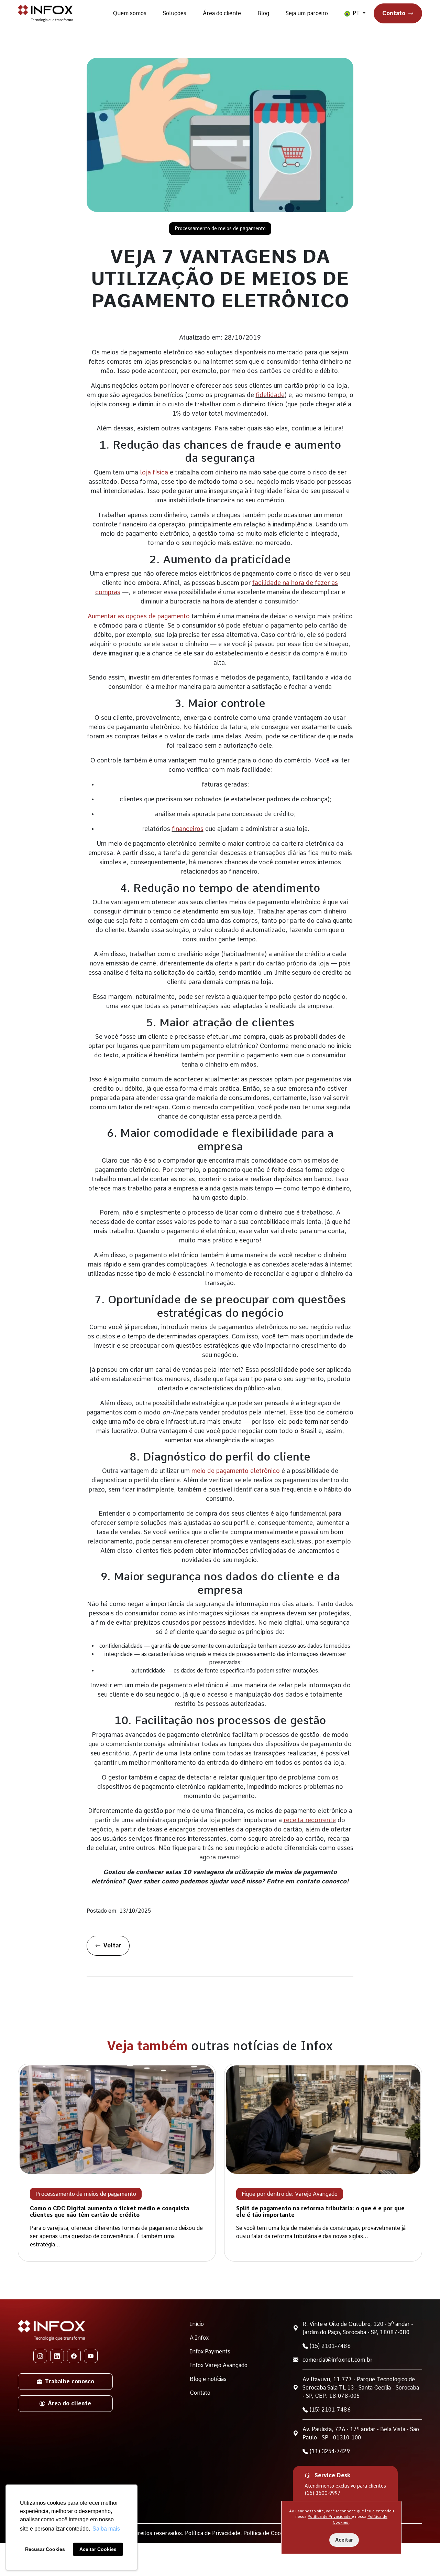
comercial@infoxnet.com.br (338, 2360)
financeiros (188, 829)
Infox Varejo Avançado (219, 2365)
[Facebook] (74, 2356)
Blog (263, 13)
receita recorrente (310, 1820)
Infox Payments (210, 2351)
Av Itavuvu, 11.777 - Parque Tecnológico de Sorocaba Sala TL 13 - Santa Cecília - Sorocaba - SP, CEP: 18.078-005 (361, 2388)
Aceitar (344, 2540)
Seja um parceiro (307, 13)
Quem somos (130, 13)
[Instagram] (40, 2356)
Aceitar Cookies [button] (98, 2549)
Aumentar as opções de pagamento (139, 616)
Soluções (175, 13)
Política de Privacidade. (214, 2533)
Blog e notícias (208, 2379)
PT (356, 13)
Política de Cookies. (269, 2533)
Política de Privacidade (330, 2516)
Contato (394, 13)
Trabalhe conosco (70, 2381)
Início (197, 2324)
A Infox (199, 2338)
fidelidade (270, 395)
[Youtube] (91, 2356)
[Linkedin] (57, 2356)
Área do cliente (222, 13)
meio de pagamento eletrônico (236, 1471)
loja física (154, 472)
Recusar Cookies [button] (45, 2549)
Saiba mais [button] (106, 2529)
